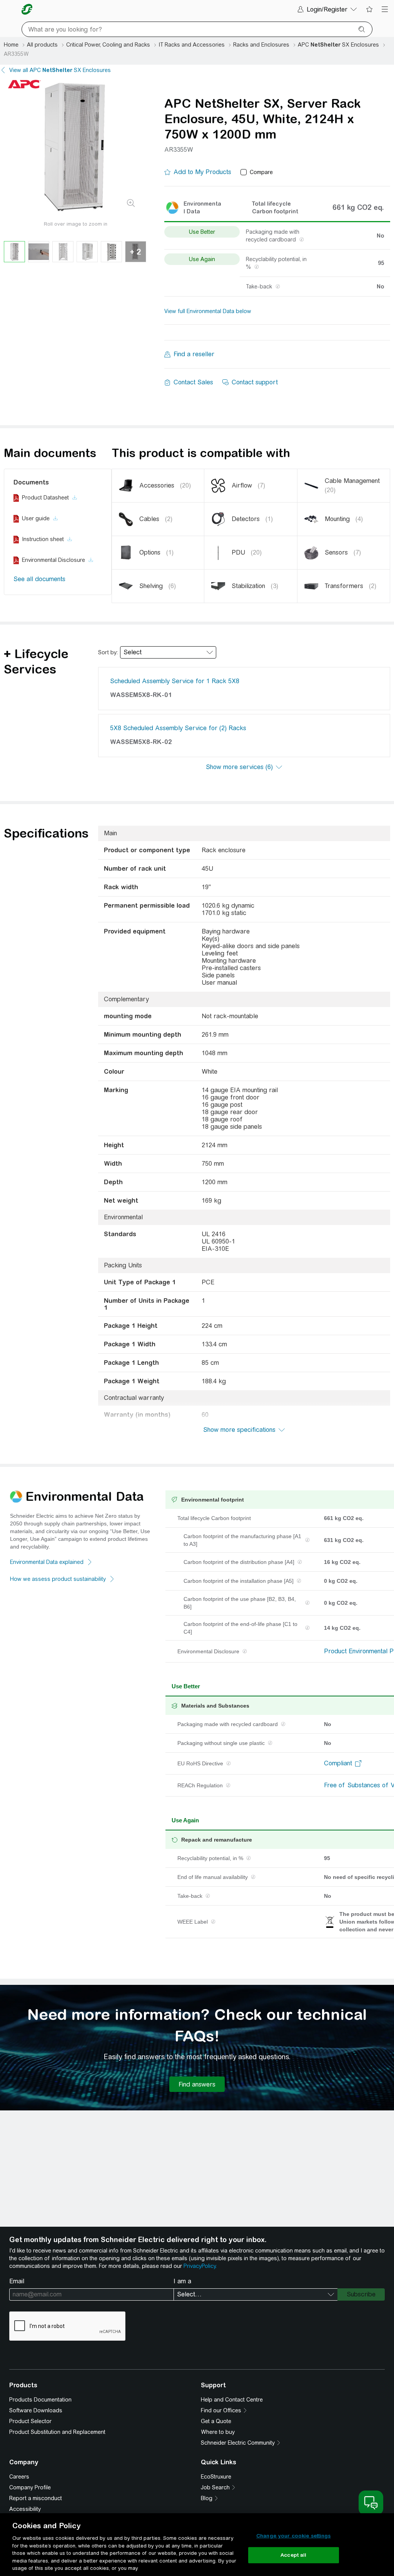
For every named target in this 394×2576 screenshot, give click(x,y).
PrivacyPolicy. (200, 2266)
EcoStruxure (216, 2477)
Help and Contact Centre (232, 2400)
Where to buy (218, 2432)
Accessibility (25, 2509)
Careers (19, 2477)
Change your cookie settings (294, 2536)
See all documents (39, 579)
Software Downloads (36, 2410)
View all (60, 70)
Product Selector (30, 2421)
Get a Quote (216, 2421)
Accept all (293, 2555)
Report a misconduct (36, 2498)
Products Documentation (40, 2400)
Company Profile (30, 2487)
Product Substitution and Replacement (57, 2432)
